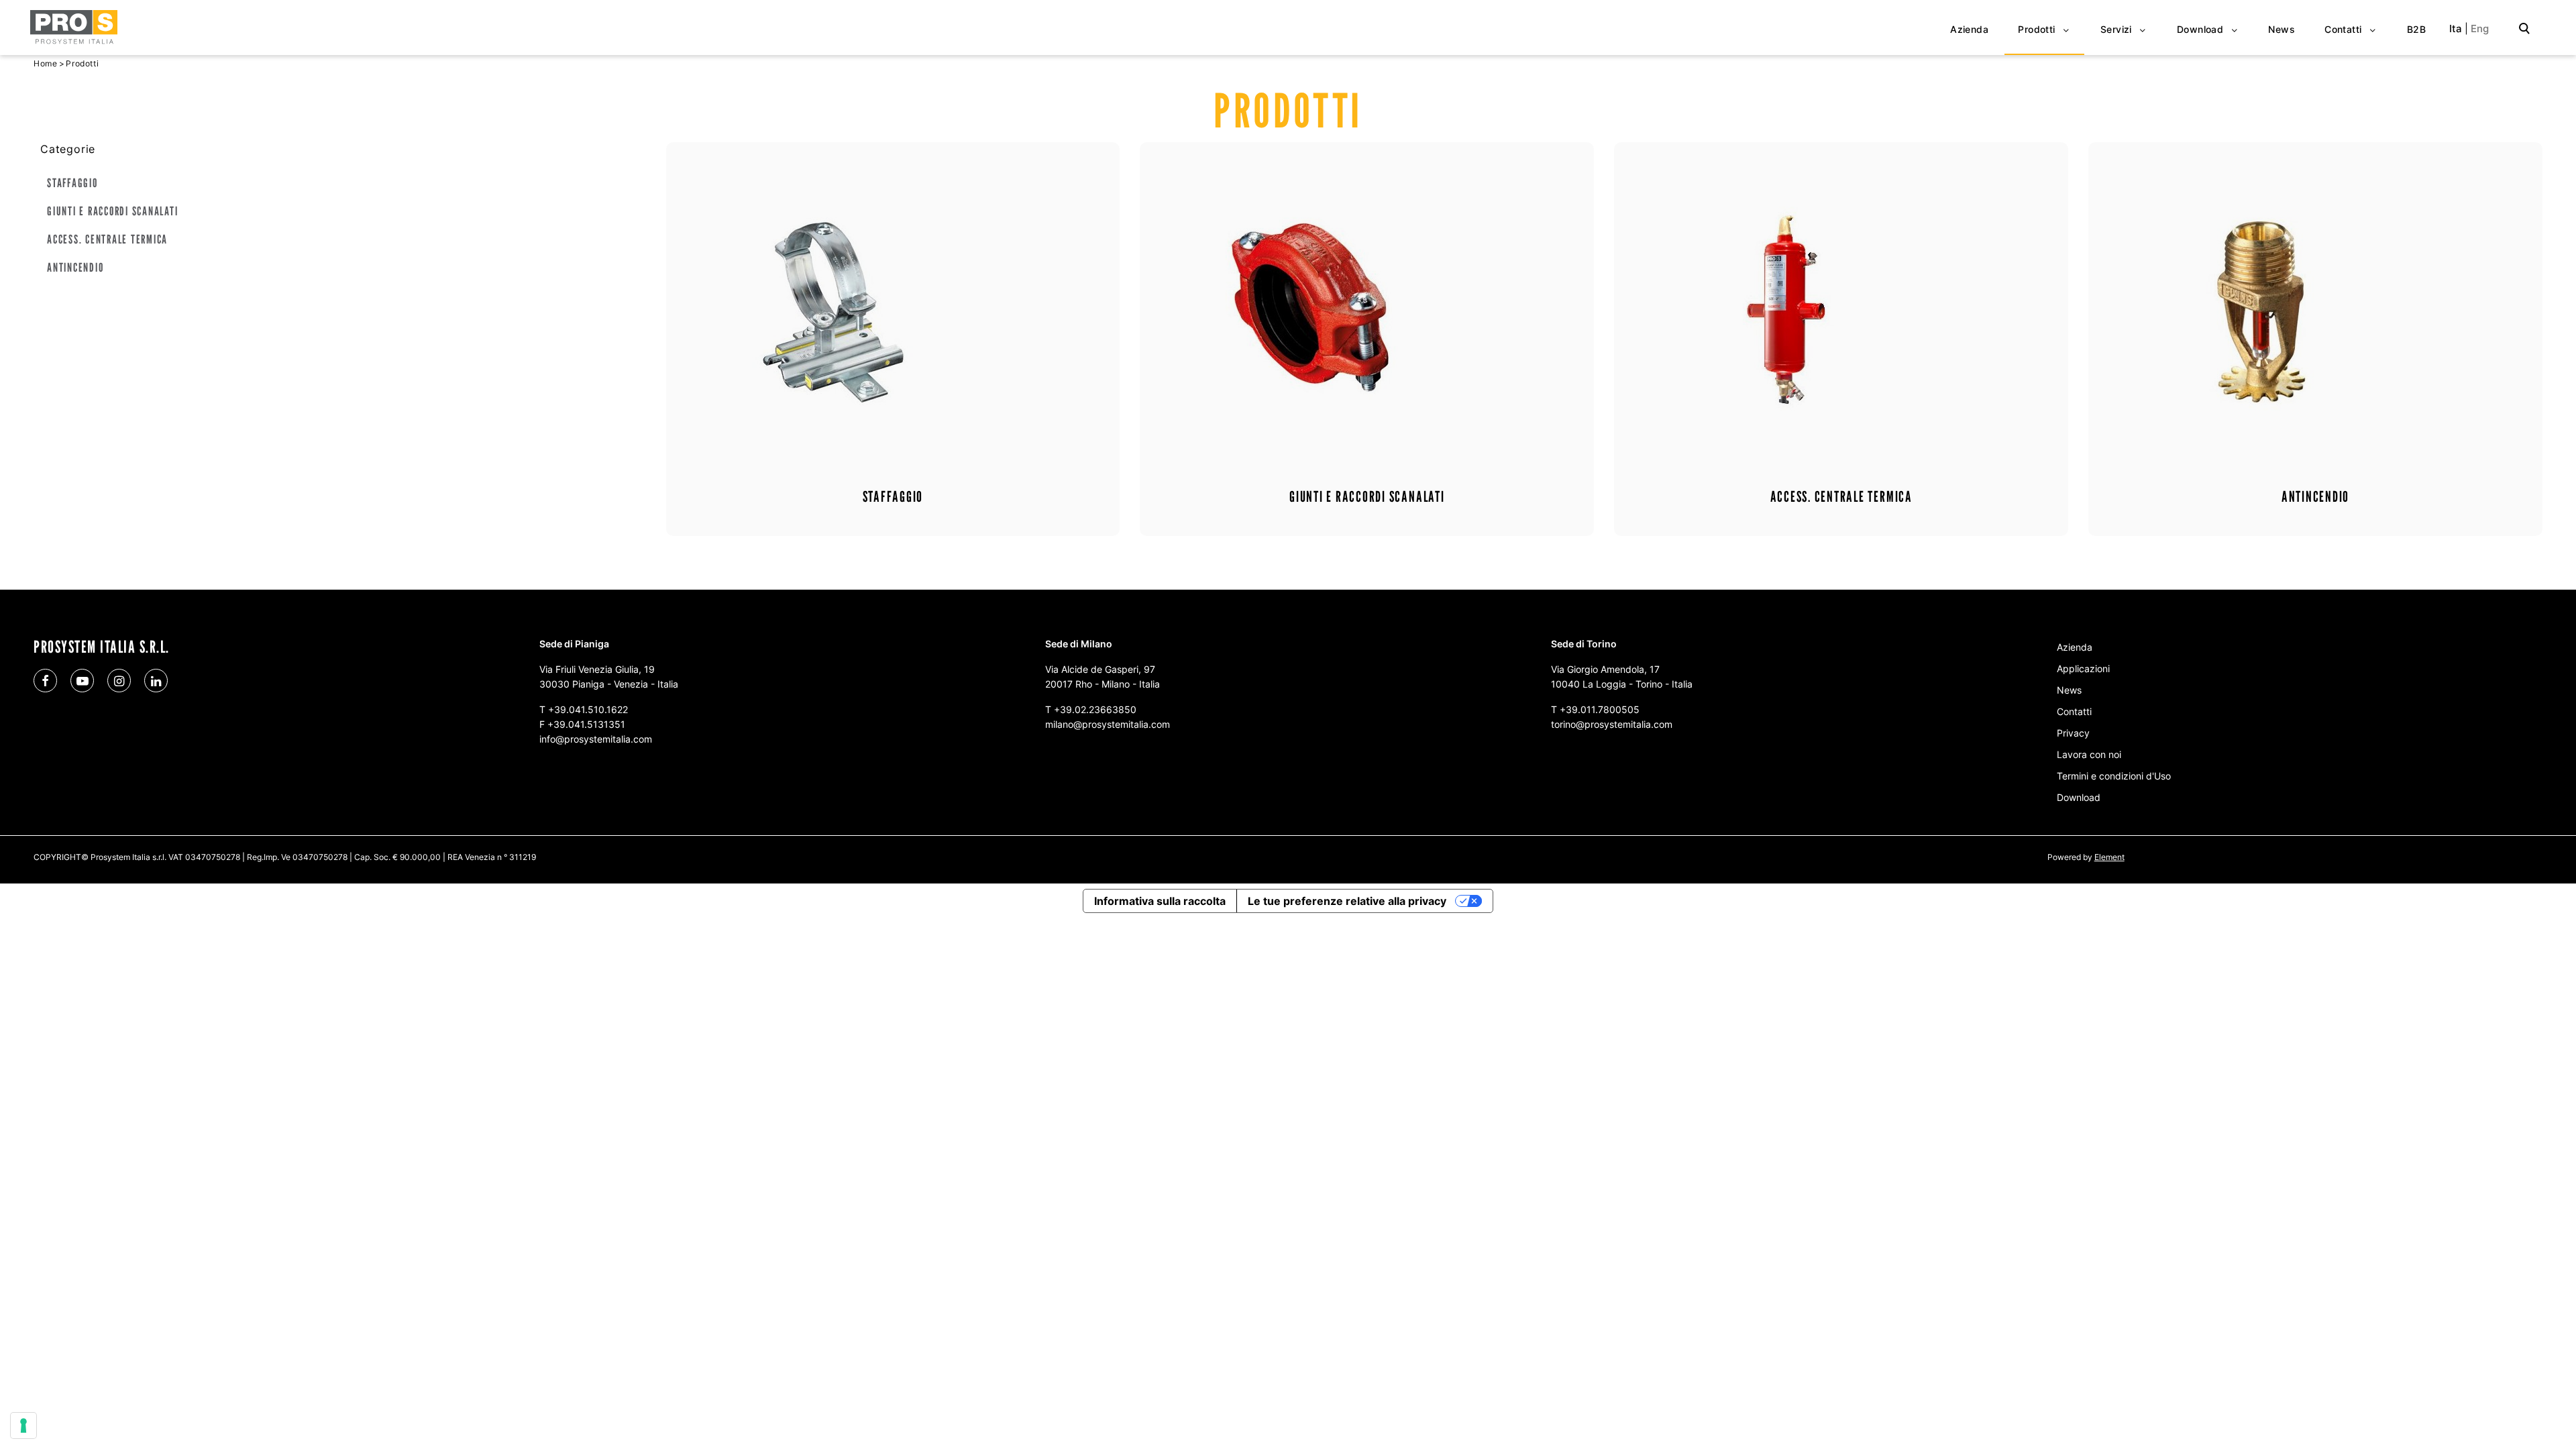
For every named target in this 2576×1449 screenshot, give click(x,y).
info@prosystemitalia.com (596, 739)
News (2069, 690)
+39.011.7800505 (1600, 709)
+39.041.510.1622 (588, 709)
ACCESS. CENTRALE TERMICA (107, 239)
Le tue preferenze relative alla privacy (1347, 901)
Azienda (2075, 647)
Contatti (2074, 711)
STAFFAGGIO (72, 183)
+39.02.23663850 (1095, 709)
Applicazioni (2083, 668)
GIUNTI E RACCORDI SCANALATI (113, 211)
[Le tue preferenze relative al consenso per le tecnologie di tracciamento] (23, 1426)
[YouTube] (82, 681)
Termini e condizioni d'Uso (2114, 776)
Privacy (2073, 733)
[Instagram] (119, 681)
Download (2079, 797)
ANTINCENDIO (75, 267)
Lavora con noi (2089, 754)
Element (2109, 857)
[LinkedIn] (156, 681)
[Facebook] (45, 681)
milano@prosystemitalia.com (1108, 724)
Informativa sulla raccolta (1160, 901)
